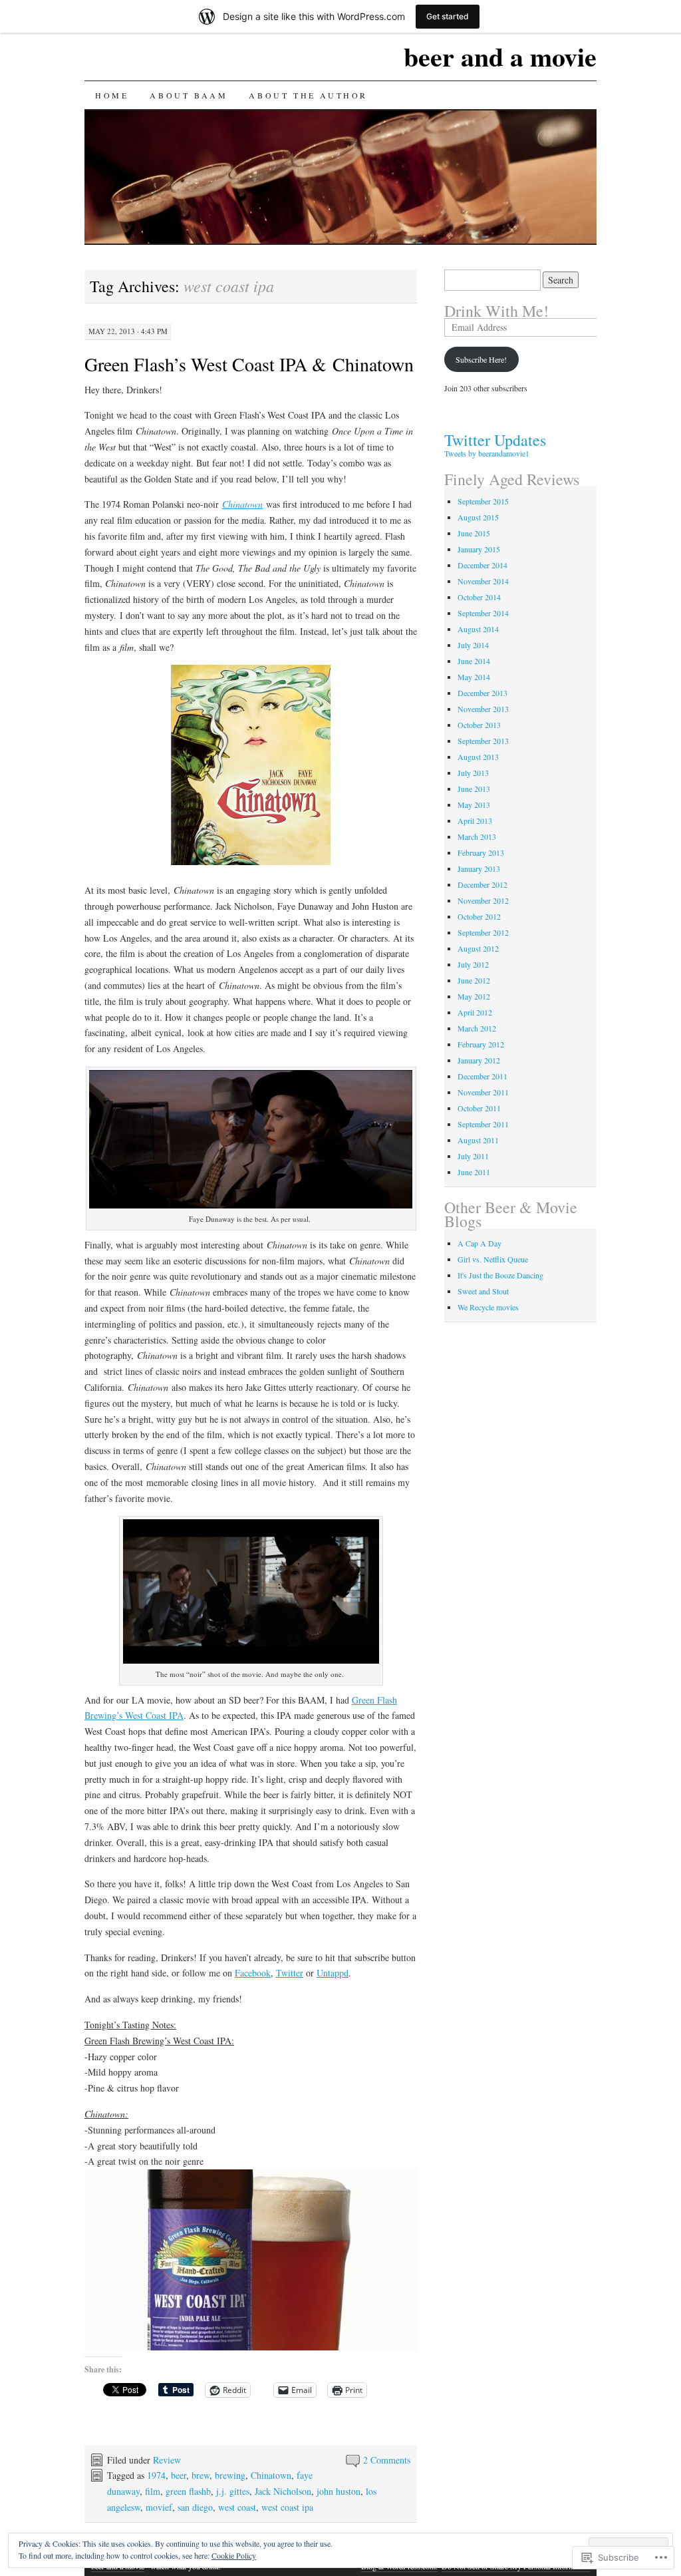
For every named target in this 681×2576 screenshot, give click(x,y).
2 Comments (387, 2460)
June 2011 (474, 1172)
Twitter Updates (495, 440)
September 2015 (483, 501)
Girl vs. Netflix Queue (493, 1259)
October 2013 (479, 725)
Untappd (333, 1973)
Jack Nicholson (283, 2491)
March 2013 (477, 836)
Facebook (253, 1973)
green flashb (188, 2491)
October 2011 (479, 1108)
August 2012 (478, 948)
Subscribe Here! (481, 359)
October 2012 (479, 916)
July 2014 (473, 645)
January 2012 (479, 1060)
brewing (230, 2475)
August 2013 (478, 757)
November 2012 (483, 900)
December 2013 (482, 693)
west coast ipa (287, 2507)
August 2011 (478, 1140)
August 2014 (478, 629)
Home (112, 95)
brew (201, 2475)
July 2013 (473, 773)
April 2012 (475, 1012)
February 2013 (481, 852)
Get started (448, 16)
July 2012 (473, 964)
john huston (339, 2491)
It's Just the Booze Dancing (500, 1275)
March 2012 (477, 1028)
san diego (195, 2507)
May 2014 (474, 677)
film (153, 2491)
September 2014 (483, 613)
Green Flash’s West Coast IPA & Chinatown (249, 364)
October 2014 (479, 597)
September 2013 (483, 741)
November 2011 (483, 1092)
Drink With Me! (496, 311)
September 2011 (483, 1124)
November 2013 (483, 709)
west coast (237, 2507)
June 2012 (474, 980)
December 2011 (482, 1076)
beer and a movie (500, 56)
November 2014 (483, 581)
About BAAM (189, 95)
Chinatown (271, 2475)
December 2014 (482, 565)
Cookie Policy (234, 2555)
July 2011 (473, 1156)
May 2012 (474, 996)
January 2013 (479, 868)
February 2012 (481, 1044)
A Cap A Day (479, 1243)
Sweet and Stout (483, 1291)
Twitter (290, 1973)
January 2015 (479, 549)
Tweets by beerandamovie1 (487, 453)
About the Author (308, 95)
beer (179, 2475)
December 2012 (482, 884)
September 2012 (483, 932)
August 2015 (478, 517)
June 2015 (474, 533)
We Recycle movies (488, 1307)
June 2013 (474, 789)
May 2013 (474, 805)
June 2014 (474, 661)
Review (167, 2460)
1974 (156, 2475)
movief (159, 2507)
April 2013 (475, 821)
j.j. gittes (233, 2491)
